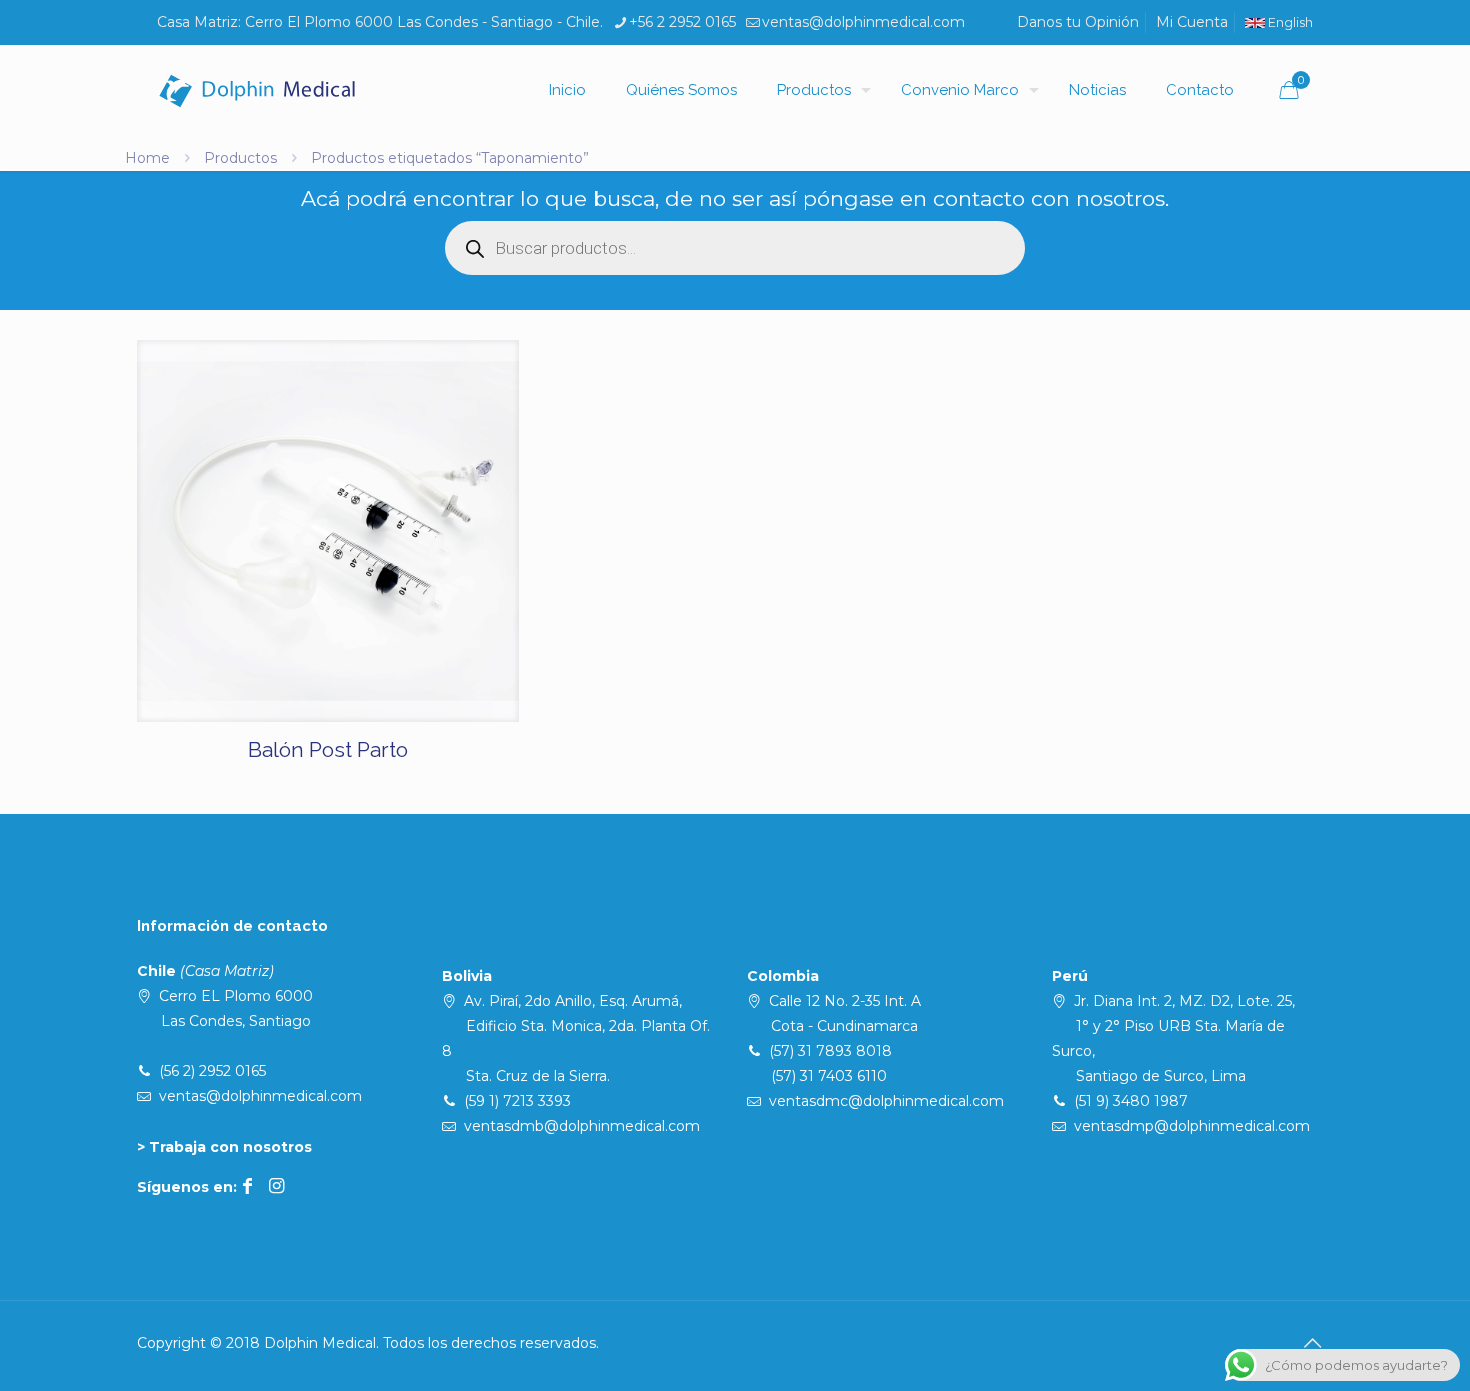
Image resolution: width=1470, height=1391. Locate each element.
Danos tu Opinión (1078, 22)
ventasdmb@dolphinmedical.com (582, 1126)
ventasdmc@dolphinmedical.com (886, 1101)
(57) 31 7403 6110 (829, 1076)
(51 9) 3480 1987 (1131, 1101)
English (1289, 22)
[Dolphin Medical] (257, 90)
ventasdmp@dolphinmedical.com (1192, 1126)
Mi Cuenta (1192, 22)
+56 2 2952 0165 (682, 22)
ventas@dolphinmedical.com (863, 22)
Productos (240, 158)
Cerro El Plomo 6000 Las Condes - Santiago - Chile (422, 22)
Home (147, 158)
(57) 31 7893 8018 (830, 1051)
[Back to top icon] (1312, 1343)
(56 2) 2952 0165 (212, 1071)
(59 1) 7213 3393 (517, 1101)
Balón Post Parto (328, 749)
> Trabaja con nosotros (224, 1147)
